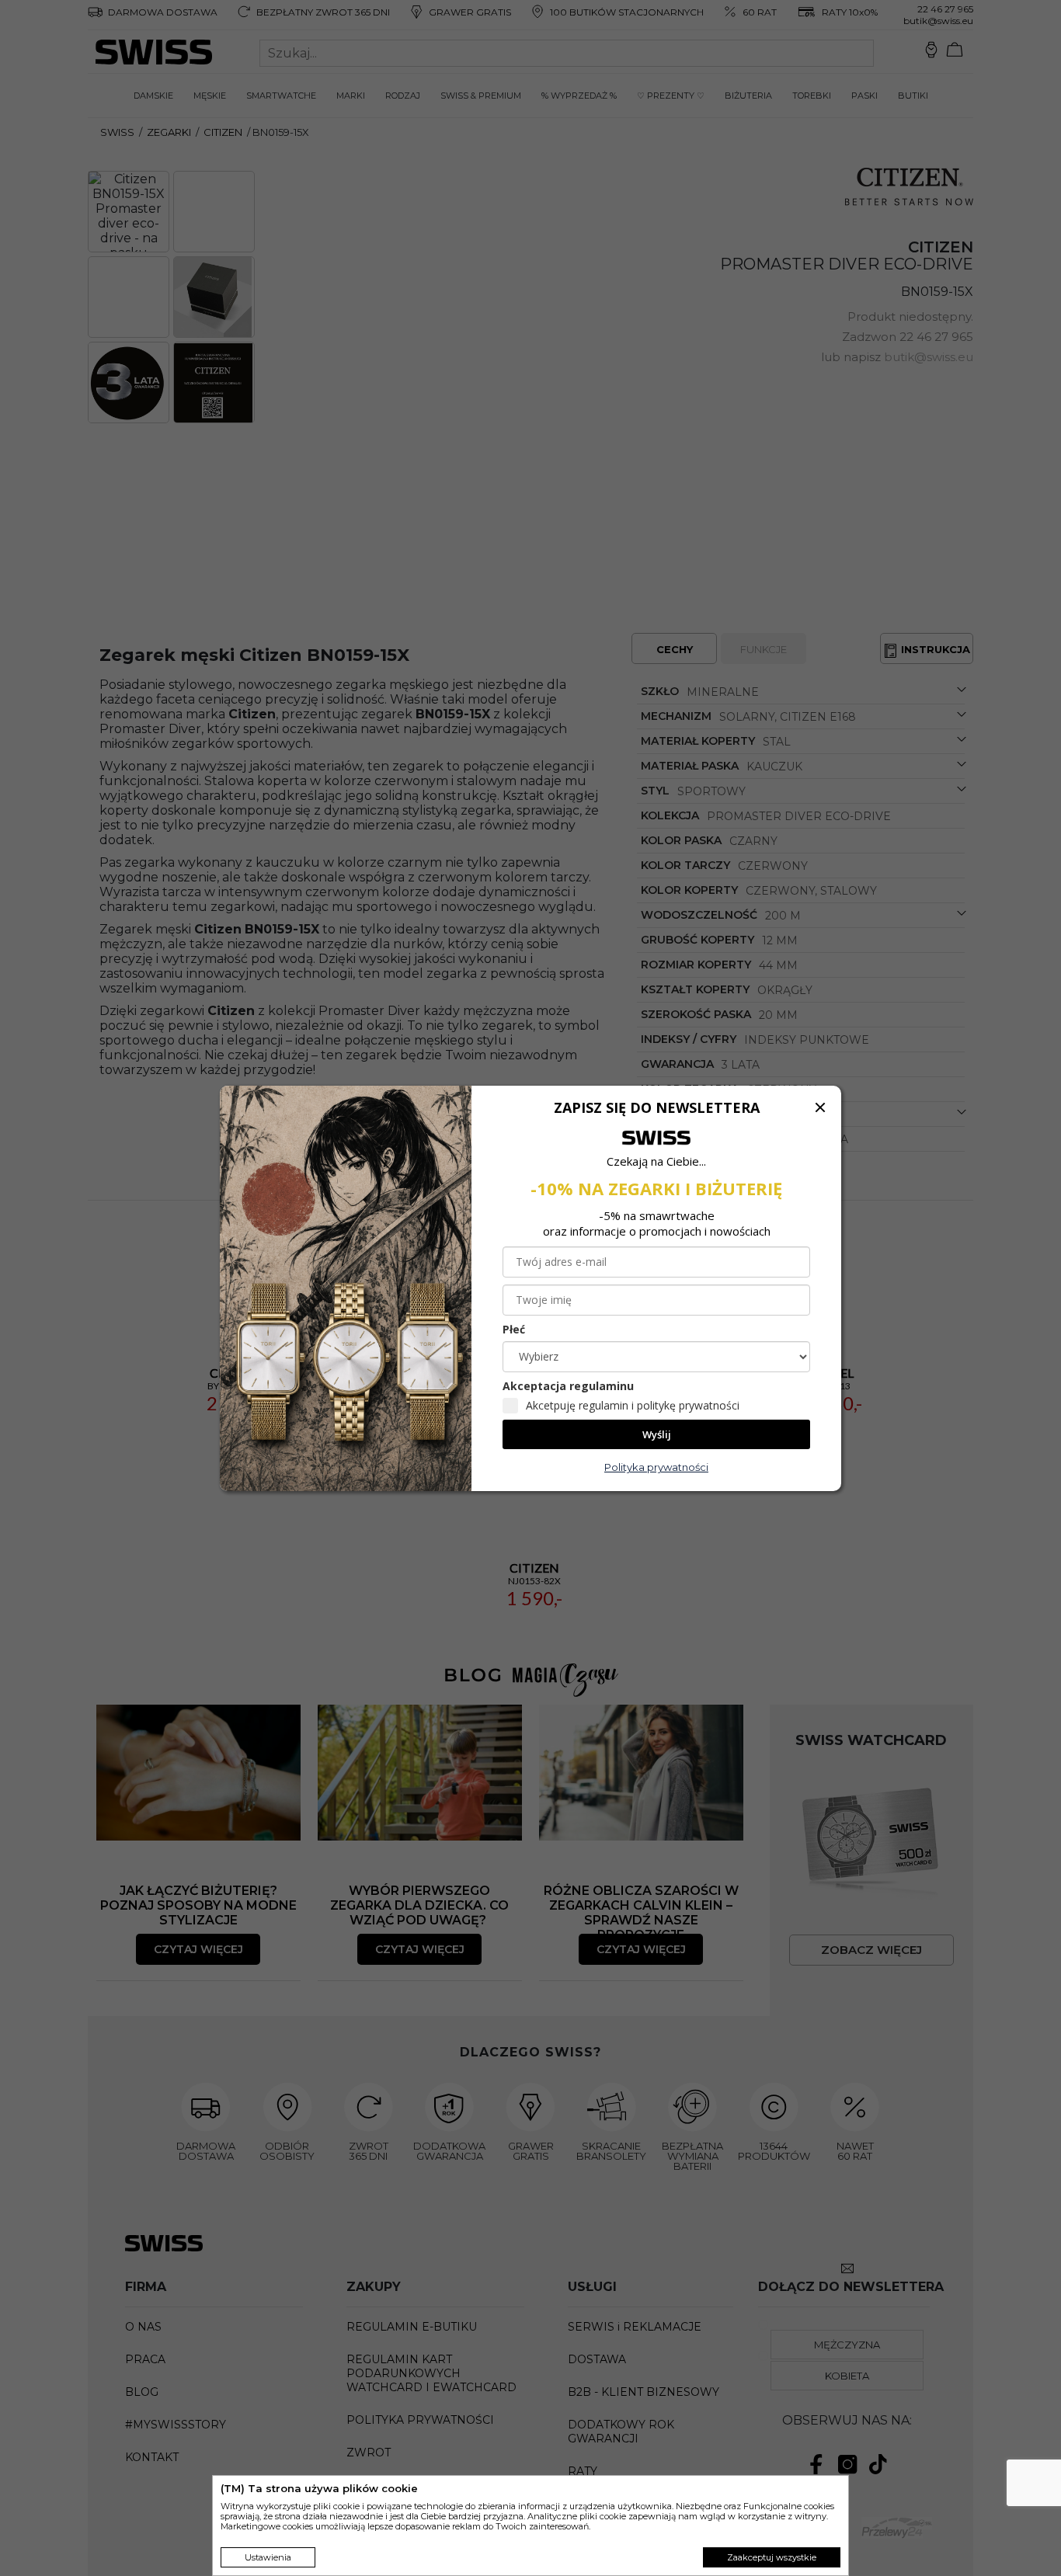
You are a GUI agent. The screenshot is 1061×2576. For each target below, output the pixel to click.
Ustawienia (268, 2557)
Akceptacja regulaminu (568, 1386)
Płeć (514, 1329)
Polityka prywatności (656, 1467)
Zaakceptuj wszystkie (772, 2557)
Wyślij (657, 1434)
